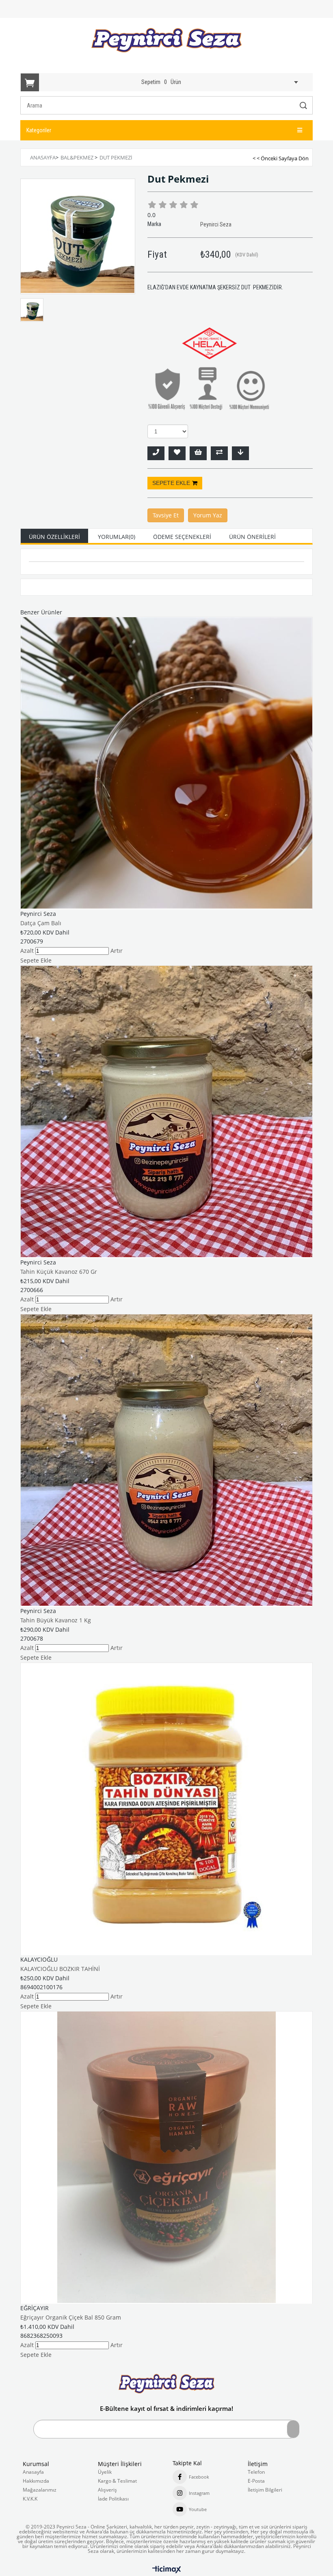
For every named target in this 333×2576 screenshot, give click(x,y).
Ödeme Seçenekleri (182, 537)
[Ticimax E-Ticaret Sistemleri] (167, 2570)
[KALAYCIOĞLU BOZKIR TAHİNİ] (166, 1809)
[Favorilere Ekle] (177, 453)
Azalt (27, 951)
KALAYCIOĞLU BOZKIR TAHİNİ (60, 1969)
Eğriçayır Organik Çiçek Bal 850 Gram (71, 2317)
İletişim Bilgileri (265, 2490)
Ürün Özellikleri (54, 537)
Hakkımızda (36, 2481)
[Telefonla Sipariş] (156, 453)
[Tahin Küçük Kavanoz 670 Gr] (166, 1111)
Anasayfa (33, 2472)
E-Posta (256, 2481)
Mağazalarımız (40, 2490)
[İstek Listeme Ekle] (198, 453)
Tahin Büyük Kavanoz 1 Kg (56, 1620)
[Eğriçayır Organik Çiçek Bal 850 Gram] (166, 2157)
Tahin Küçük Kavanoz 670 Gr (59, 1272)
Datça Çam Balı (41, 923)
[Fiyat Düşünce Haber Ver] (240, 453)
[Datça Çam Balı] (166, 763)
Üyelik (105, 2472)
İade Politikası (113, 2499)
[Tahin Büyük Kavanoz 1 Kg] (166, 1460)
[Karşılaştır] (219, 453)
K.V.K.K (30, 2499)
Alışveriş (107, 2490)
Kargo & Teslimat (117, 2481)
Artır (117, 951)
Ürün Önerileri (252, 537)
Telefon (256, 2472)
